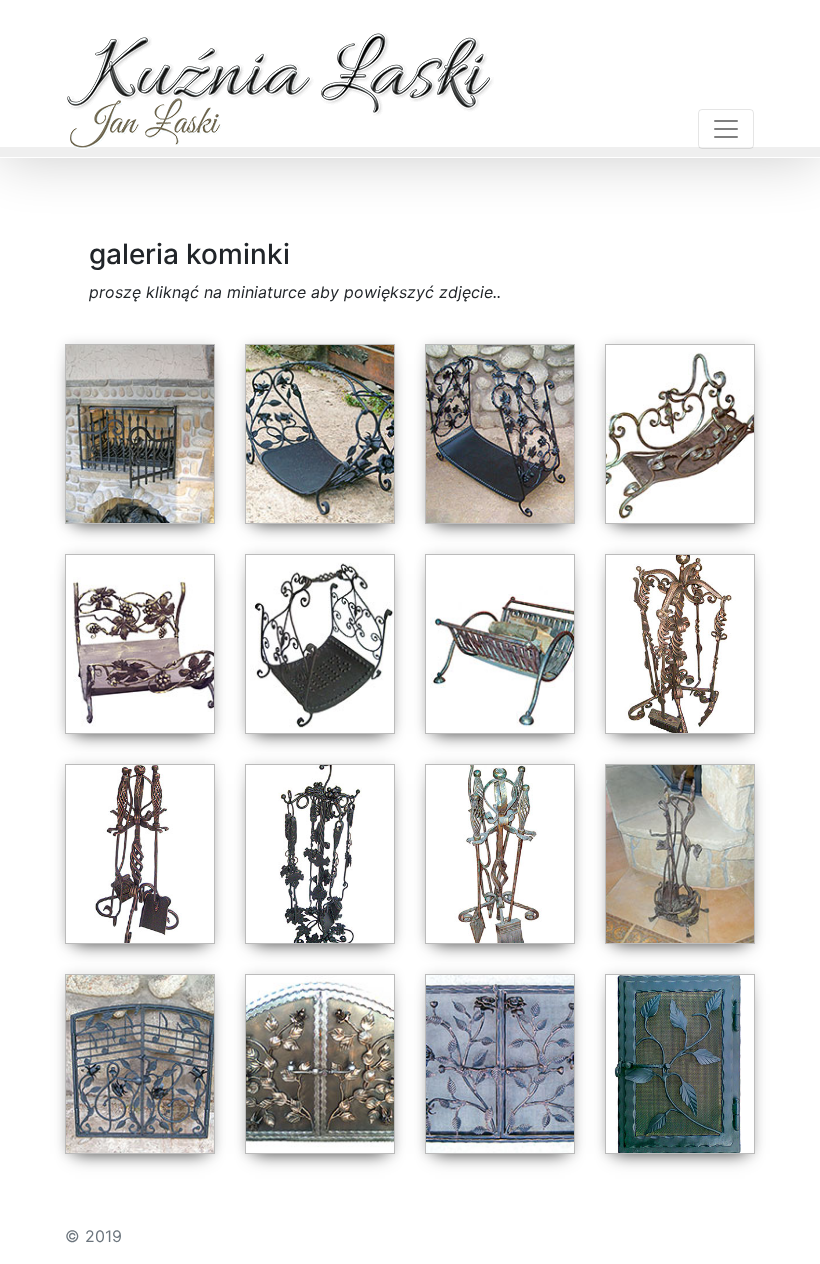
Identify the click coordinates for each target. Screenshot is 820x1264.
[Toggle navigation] (726, 129)
